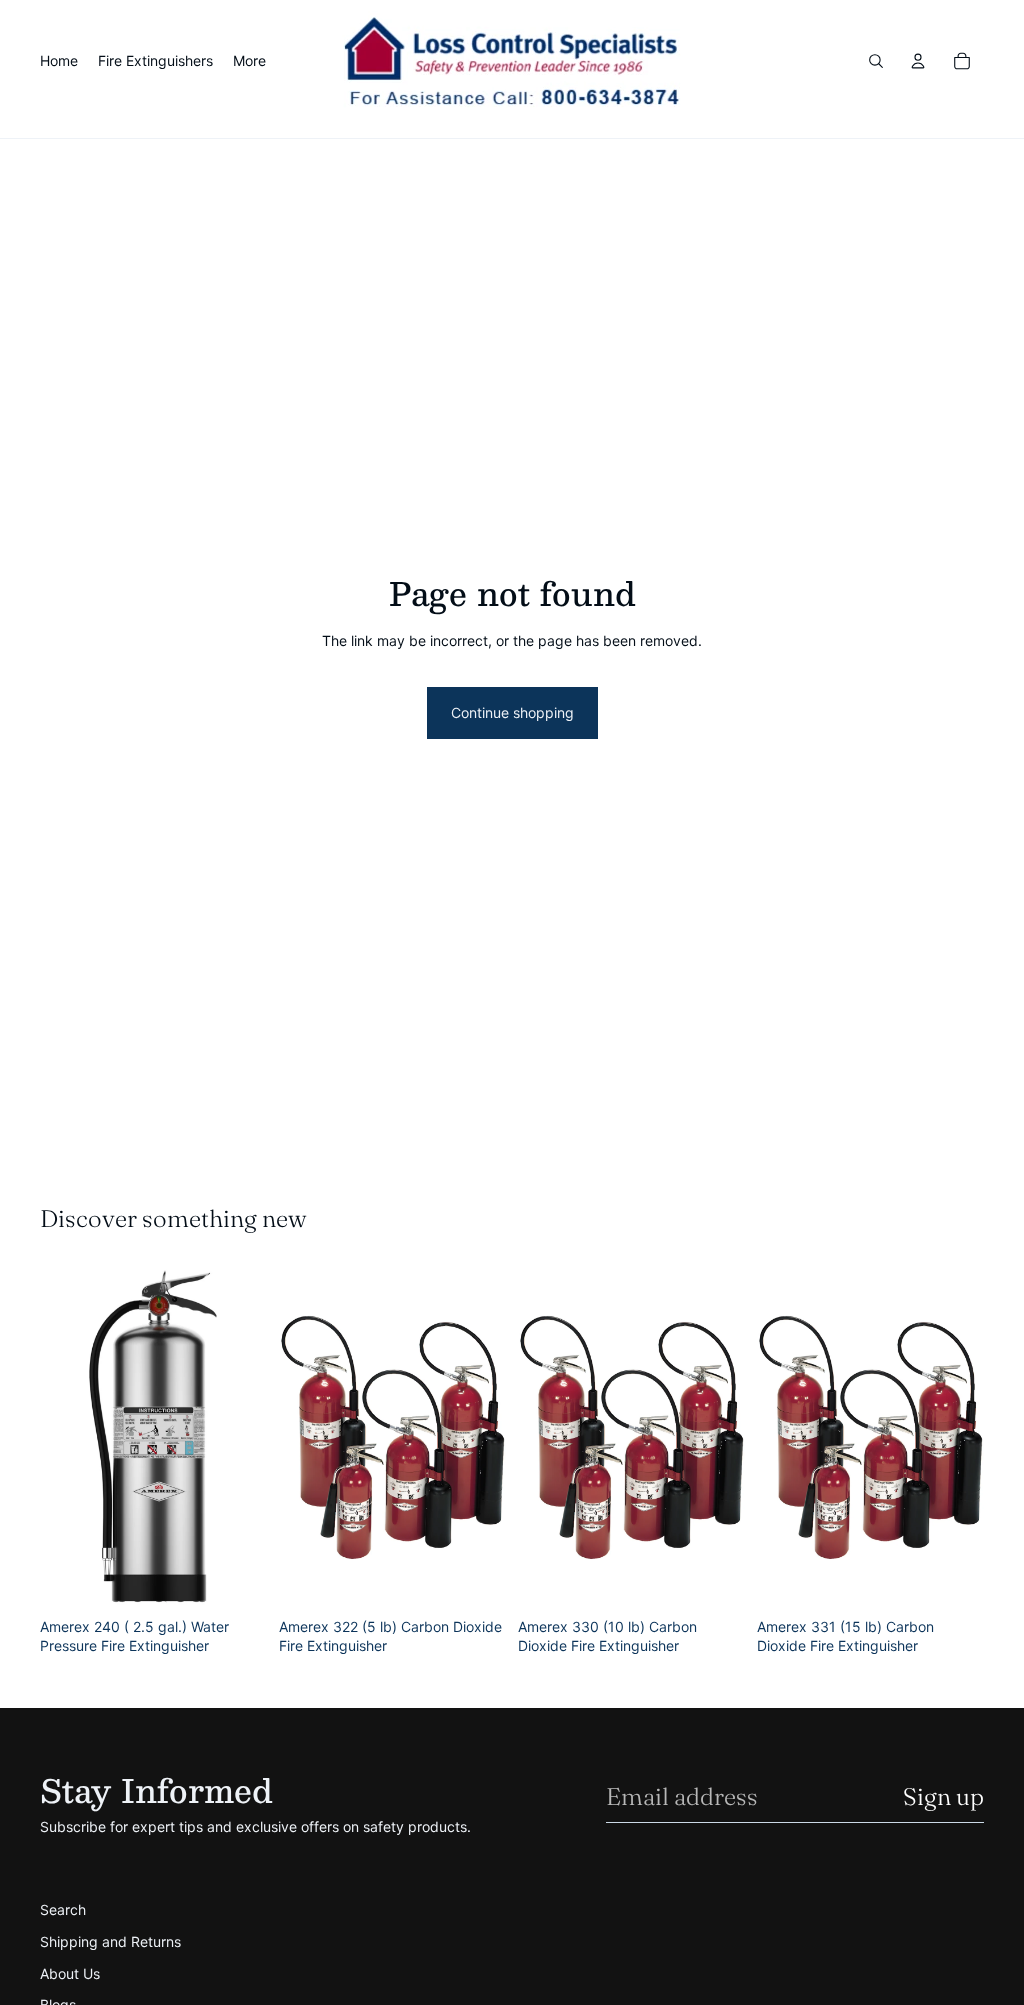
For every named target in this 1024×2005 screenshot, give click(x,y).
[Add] (236, 1578)
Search (63, 1909)
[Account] (918, 61)
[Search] (876, 61)
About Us (70, 1973)
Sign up (943, 1796)
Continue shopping (512, 712)
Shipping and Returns (110, 1941)
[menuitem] (249, 61)
